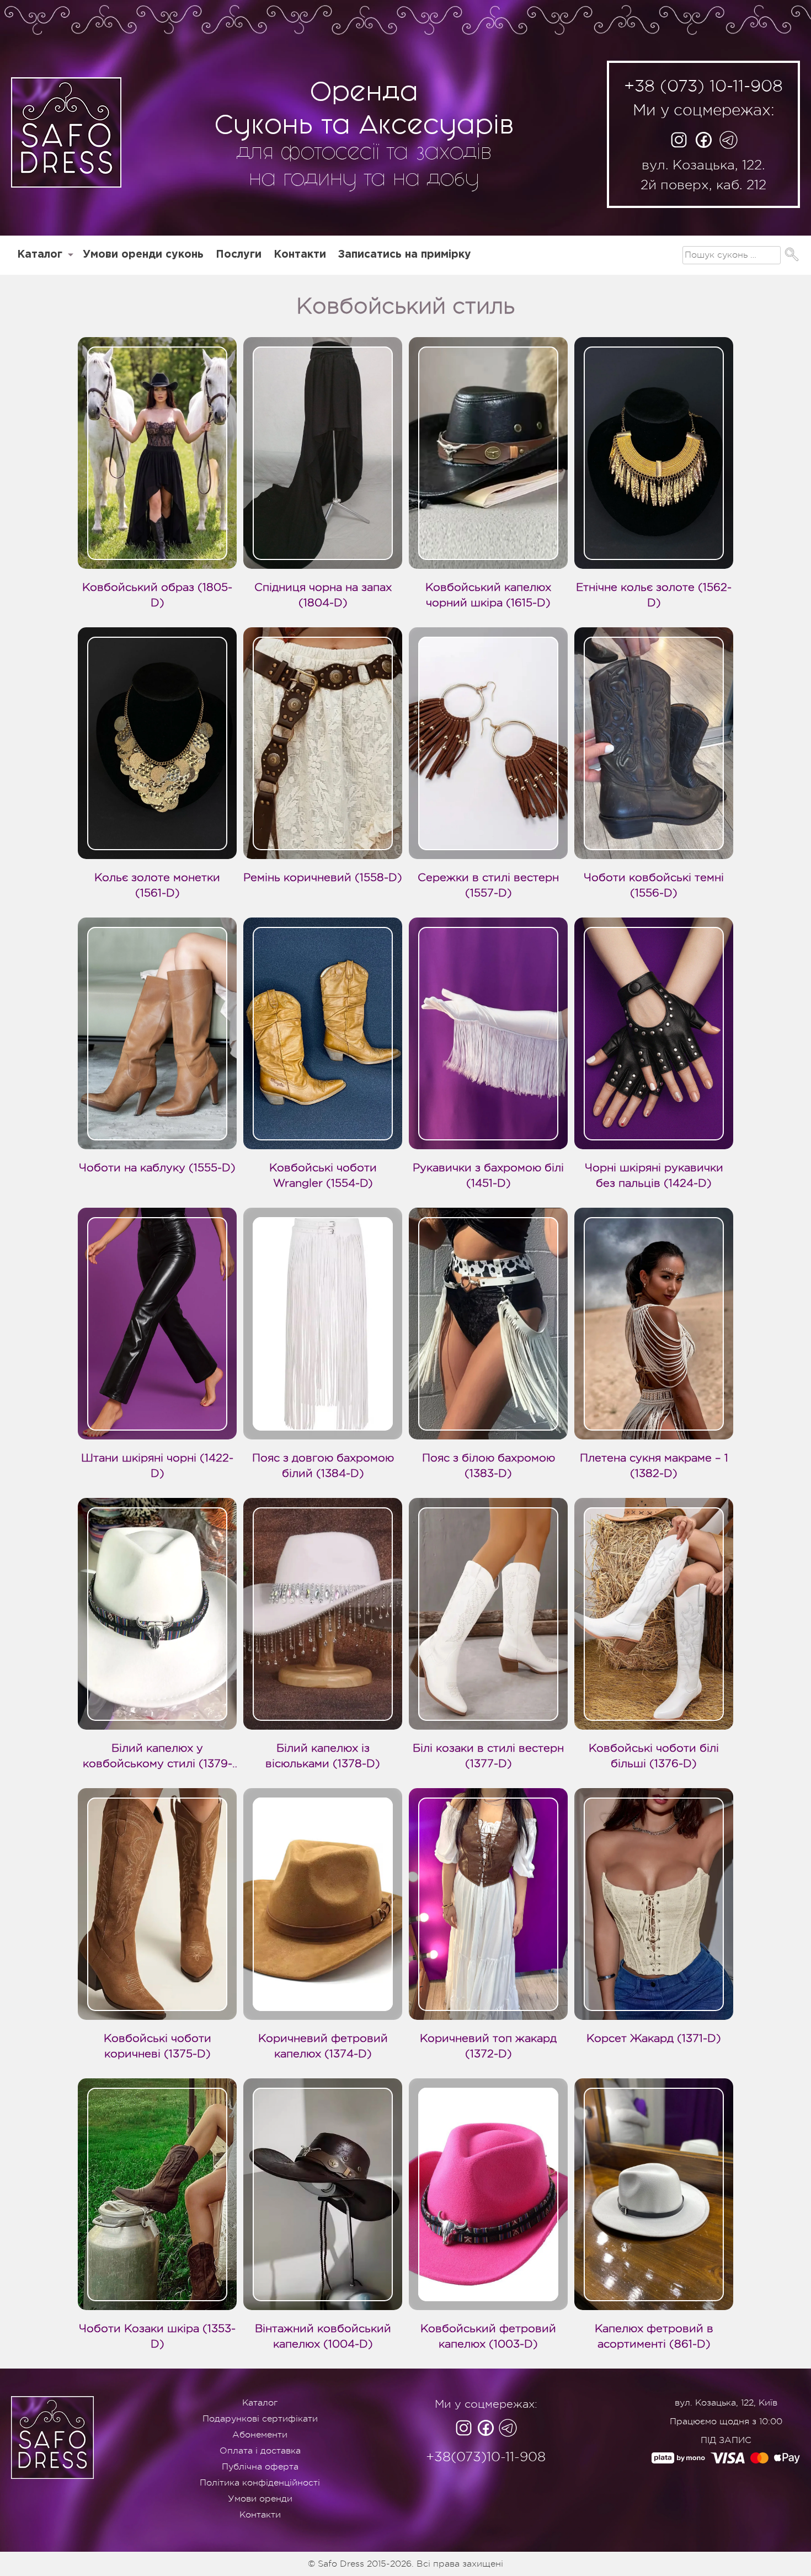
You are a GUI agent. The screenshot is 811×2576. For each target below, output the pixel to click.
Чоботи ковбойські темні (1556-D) (654, 885)
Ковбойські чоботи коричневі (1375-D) (158, 2046)
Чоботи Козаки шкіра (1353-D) (157, 2336)
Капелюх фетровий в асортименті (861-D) (654, 2336)
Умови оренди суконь (143, 255)
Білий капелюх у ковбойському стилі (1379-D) (158, 1757)
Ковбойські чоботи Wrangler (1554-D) (323, 1175)
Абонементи (260, 2435)
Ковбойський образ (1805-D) (157, 595)
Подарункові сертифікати (260, 2419)
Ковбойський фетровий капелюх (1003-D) (488, 2336)
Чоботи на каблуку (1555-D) (157, 1168)
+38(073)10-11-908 (486, 2457)
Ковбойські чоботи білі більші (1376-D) (654, 1756)
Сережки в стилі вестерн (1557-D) (488, 885)
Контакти (300, 255)
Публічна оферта (260, 2467)
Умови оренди (260, 2499)
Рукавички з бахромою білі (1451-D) (488, 1175)
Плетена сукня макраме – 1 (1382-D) (654, 1466)
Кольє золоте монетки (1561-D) (157, 885)
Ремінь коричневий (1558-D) (323, 878)
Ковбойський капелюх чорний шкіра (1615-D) (488, 595)
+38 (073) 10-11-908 (703, 86)
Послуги (239, 255)
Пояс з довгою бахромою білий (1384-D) (323, 1466)
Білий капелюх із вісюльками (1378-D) (323, 1756)
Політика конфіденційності (260, 2483)
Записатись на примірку (405, 255)
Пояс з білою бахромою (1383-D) (489, 1466)
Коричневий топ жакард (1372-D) (488, 2046)
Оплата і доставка (260, 2451)
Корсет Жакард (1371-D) (654, 2038)
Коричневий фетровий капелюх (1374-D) (323, 2046)
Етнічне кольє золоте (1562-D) (654, 595)
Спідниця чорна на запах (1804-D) (323, 595)
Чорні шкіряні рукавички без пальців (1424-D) (654, 1175)
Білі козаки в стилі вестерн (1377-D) (488, 1756)
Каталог (40, 255)
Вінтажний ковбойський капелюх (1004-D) (323, 2336)
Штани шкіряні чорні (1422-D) (157, 1466)
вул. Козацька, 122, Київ (726, 2403)
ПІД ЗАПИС (726, 2440)
